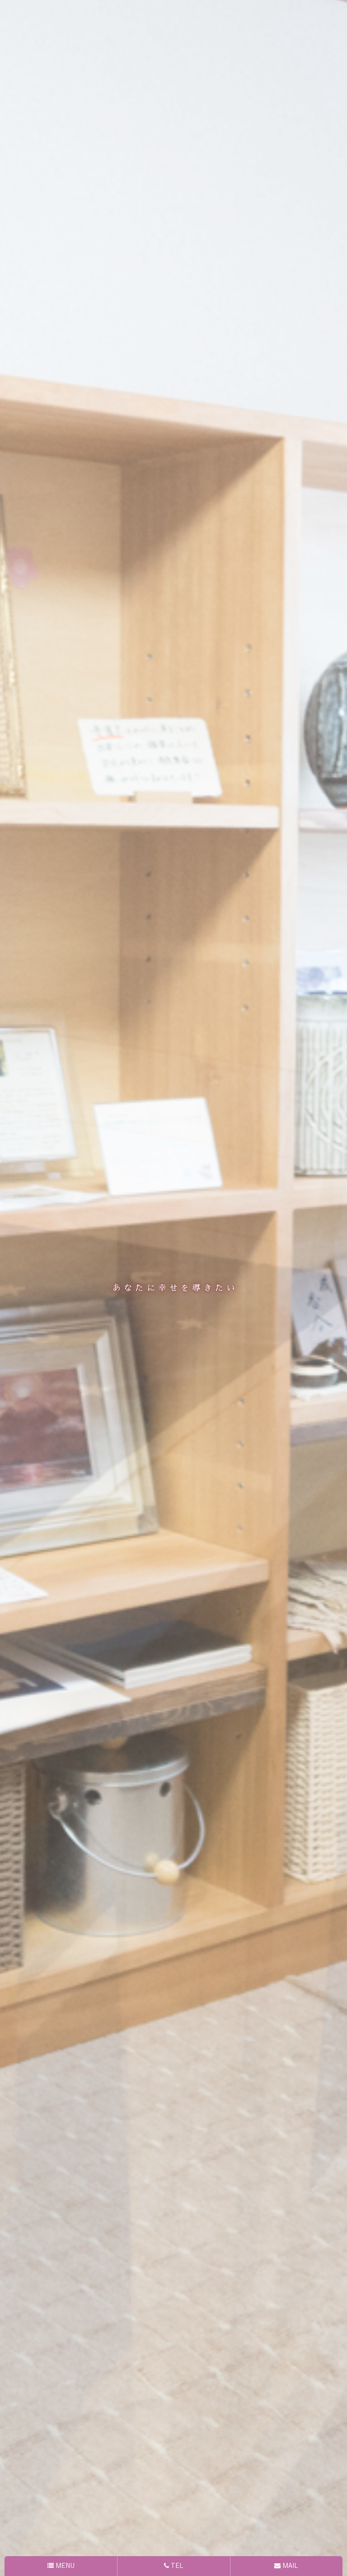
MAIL (289, 2566)
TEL (176, 2566)
